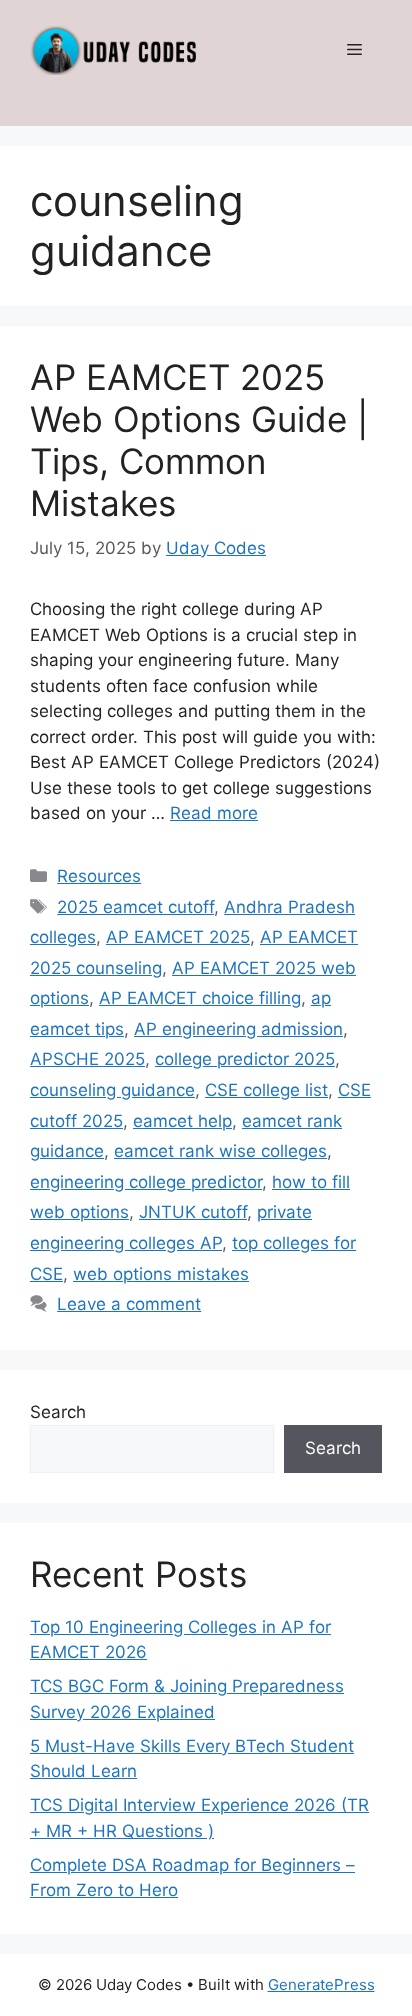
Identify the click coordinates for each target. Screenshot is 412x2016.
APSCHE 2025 (87, 1059)
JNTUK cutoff (193, 1212)
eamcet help (182, 1121)
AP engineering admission (238, 1029)
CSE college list (266, 1090)
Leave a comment (129, 1304)
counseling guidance (112, 1090)
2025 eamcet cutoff (135, 907)
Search (58, 1412)
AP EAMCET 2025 (178, 937)
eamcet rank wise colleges (220, 1151)
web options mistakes (161, 1274)
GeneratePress (321, 1984)
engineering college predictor (146, 1182)
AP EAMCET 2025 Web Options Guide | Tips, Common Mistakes (199, 440)
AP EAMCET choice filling (200, 998)
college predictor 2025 (245, 1059)
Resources (99, 876)
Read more (214, 813)
